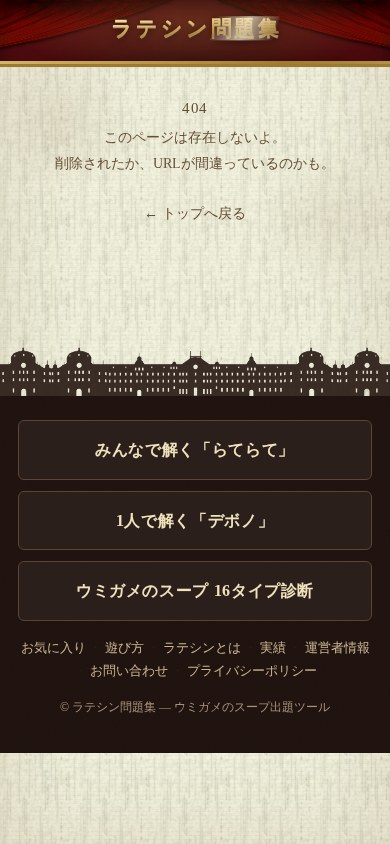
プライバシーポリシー (252, 671)
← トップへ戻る (195, 213)
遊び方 (124, 648)
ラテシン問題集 (196, 27)
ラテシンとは (202, 648)
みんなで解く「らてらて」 (195, 449)
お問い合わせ (129, 671)
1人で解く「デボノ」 (195, 520)
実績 (273, 648)
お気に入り (53, 648)
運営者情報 (337, 648)
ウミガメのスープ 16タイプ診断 (195, 590)
